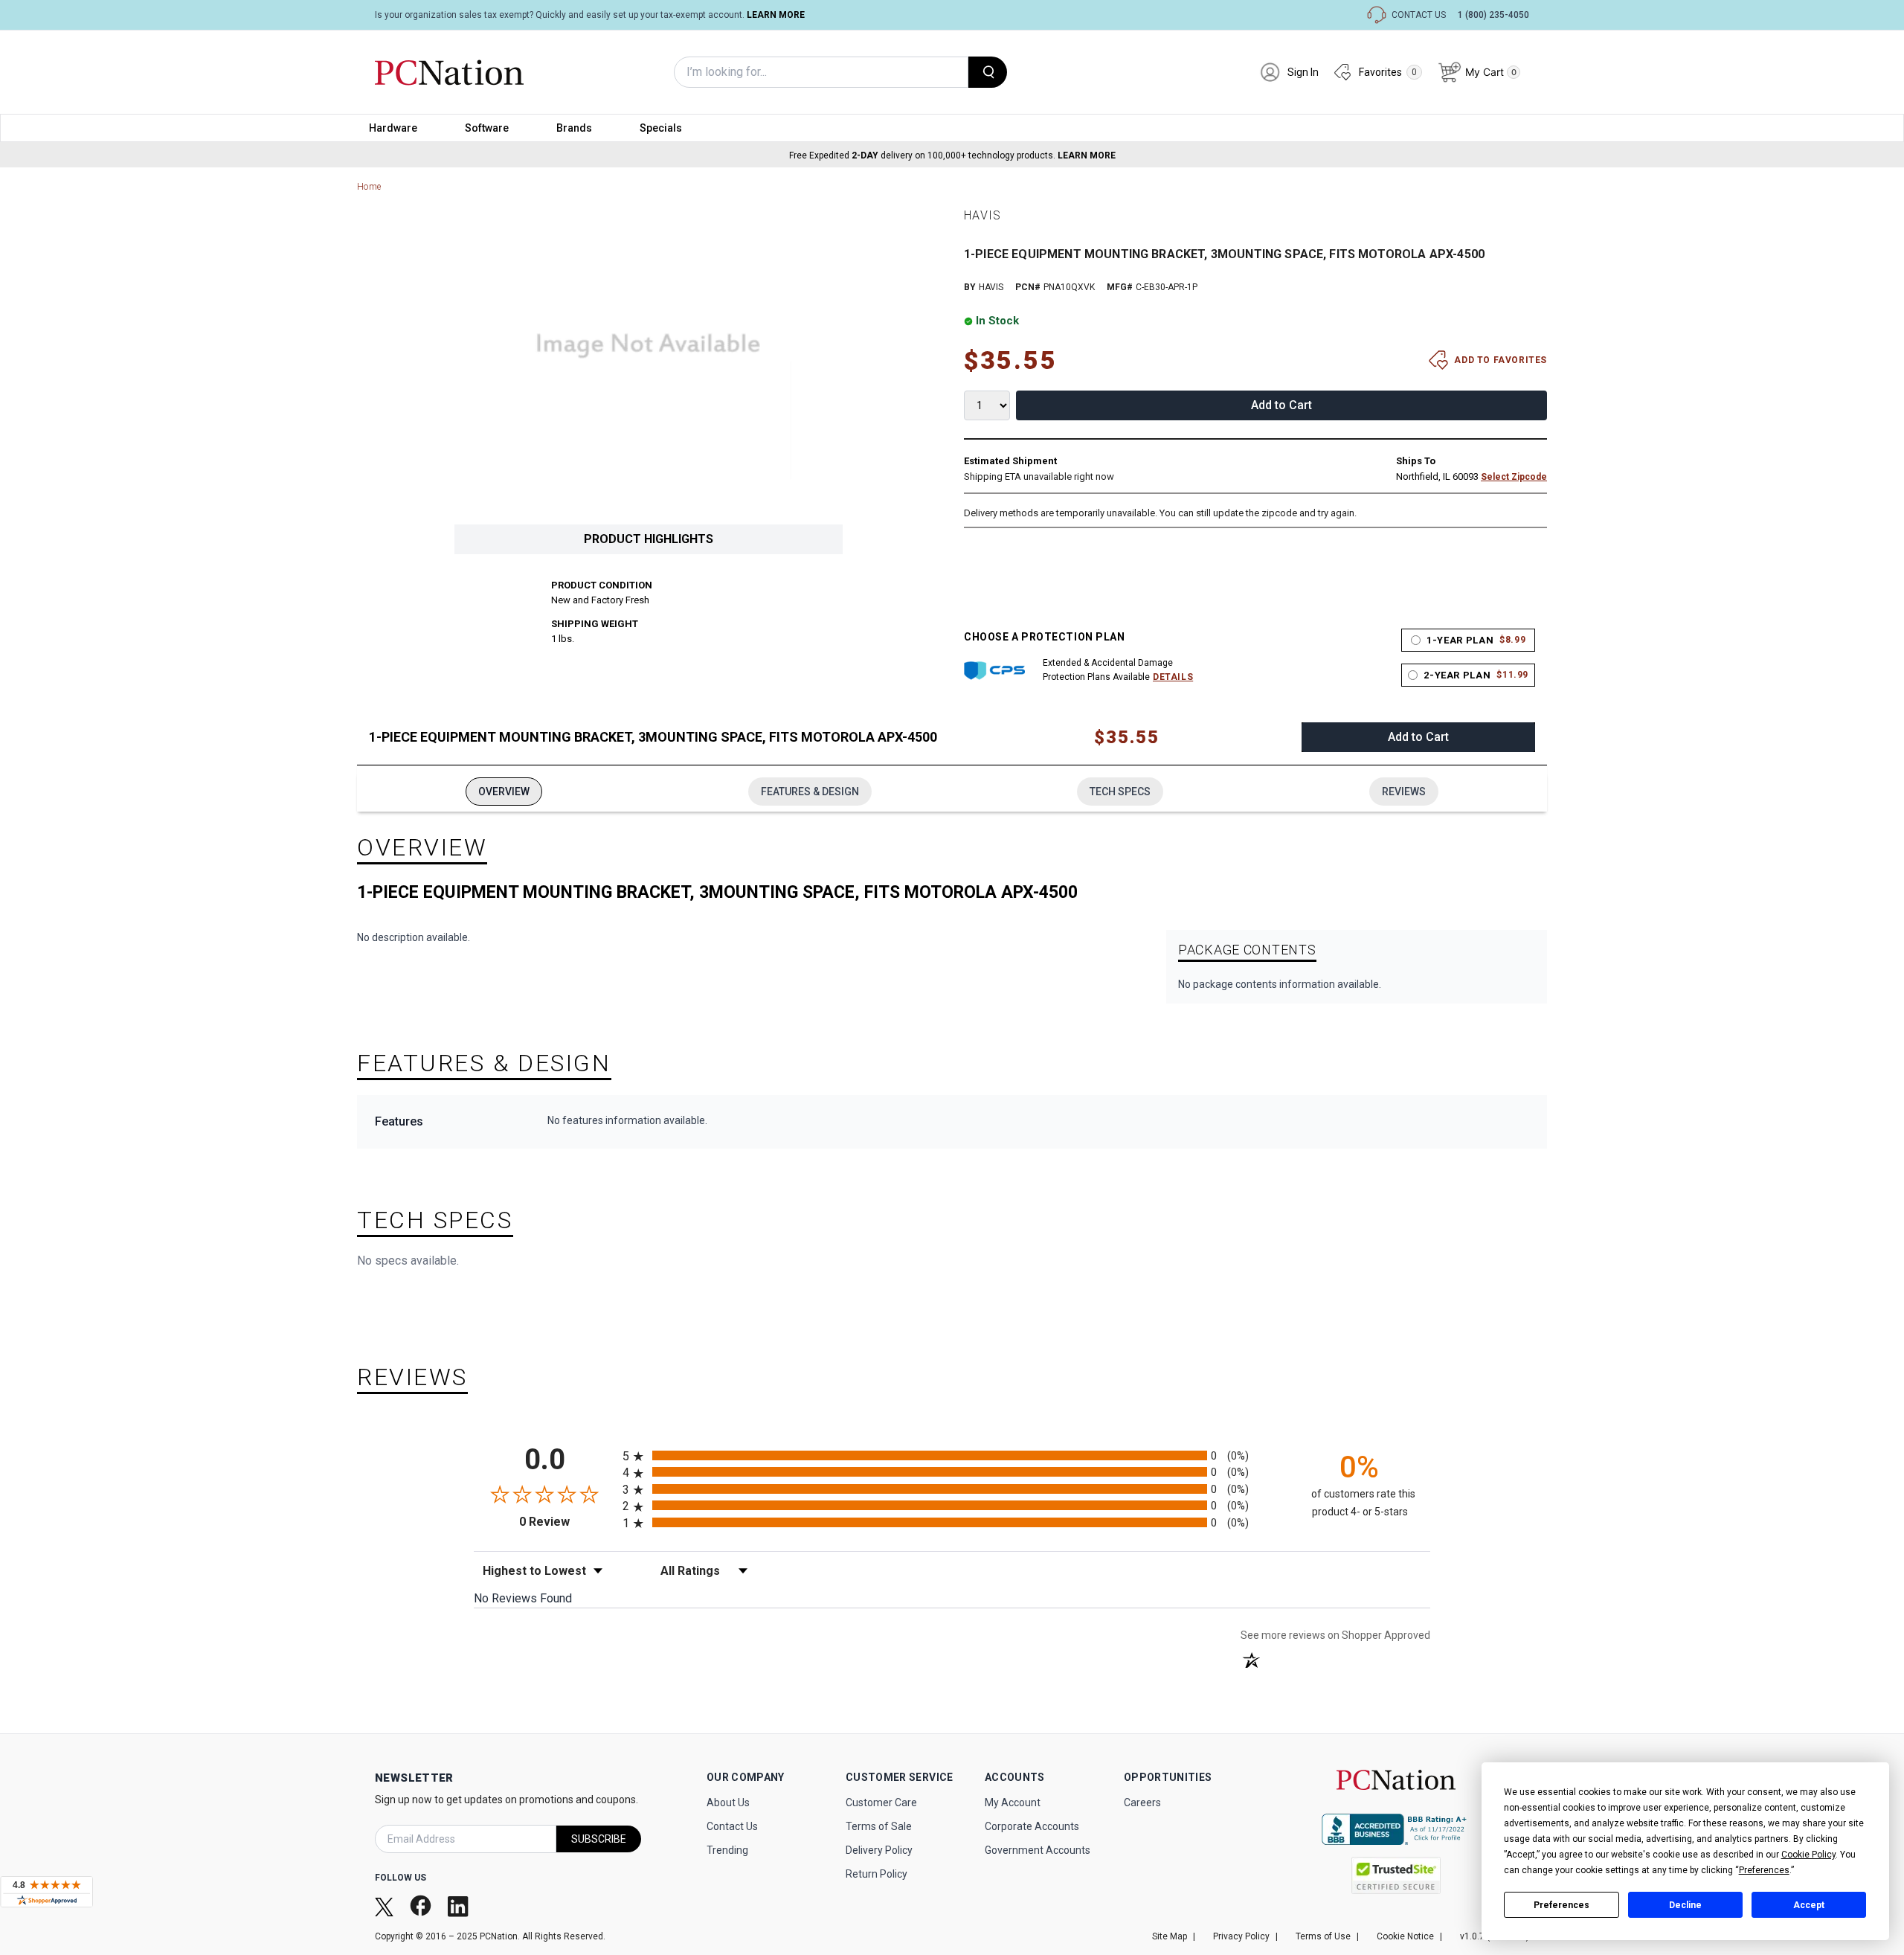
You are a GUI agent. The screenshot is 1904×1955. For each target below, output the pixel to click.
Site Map (1170, 1936)
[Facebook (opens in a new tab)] (422, 1906)
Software (487, 128)
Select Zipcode (1514, 477)
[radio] (952, 1455)
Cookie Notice (1405, 1936)
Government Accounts (1038, 1850)
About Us (728, 1802)
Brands (574, 128)
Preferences (1562, 1905)
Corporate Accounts (1032, 1826)
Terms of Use (1323, 1936)
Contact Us (732, 1826)
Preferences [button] (1764, 1870)
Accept (1809, 1905)
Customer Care (881, 1802)
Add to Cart (1281, 405)
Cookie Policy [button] (1808, 1855)
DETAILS (1173, 677)
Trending (727, 1850)
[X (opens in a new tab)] (386, 1906)
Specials (661, 128)
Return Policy (877, 1874)
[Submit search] (988, 72)
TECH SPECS (1120, 792)
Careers (1142, 1802)
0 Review (567, 1522)
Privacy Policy (1241, 1936)
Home (369, 187)
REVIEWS (1404, 792)
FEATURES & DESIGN (810, 792)
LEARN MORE (776, 15)
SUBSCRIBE (599, 1839)
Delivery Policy (879, 1850)
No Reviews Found (523, 1598)
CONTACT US (1419, 15)
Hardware (393, 128)
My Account (1013, 1802)
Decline (1685, 1905)
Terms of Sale (879, 1826)
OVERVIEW (504, 792)
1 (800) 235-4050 (1493, 15)
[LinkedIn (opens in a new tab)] (460, 1906)
